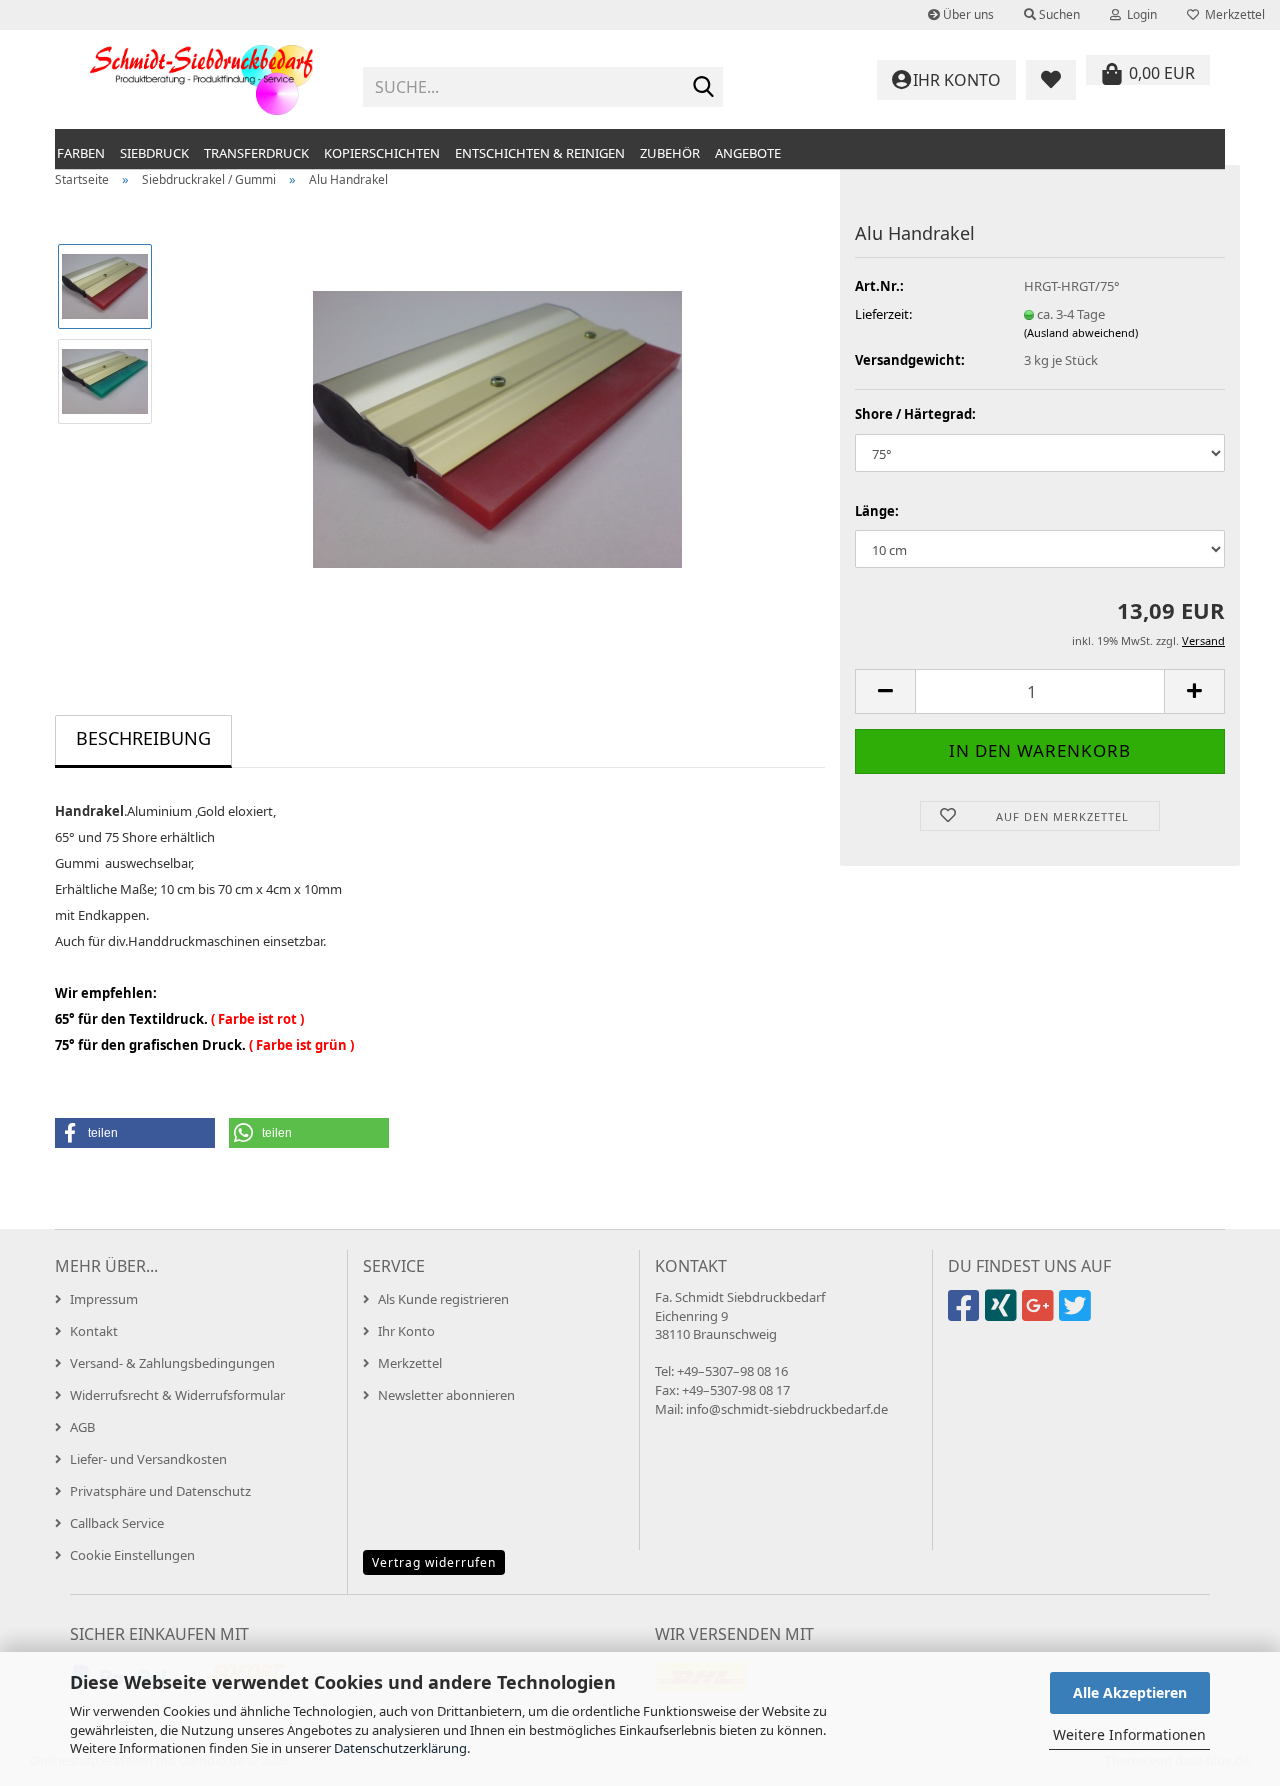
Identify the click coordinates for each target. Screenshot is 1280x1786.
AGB (82, 1427)
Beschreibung (143, 738)
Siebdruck (154, 153)
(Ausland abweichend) (1081, 332)
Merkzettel (1232, 14)
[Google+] (1040, 1314)
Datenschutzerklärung (400, 1748)
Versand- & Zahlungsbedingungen (172, 1363)
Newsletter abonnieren (446, 1395)
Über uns (967, 14)
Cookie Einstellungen (132, 1555)
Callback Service (117, 1523)
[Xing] (1003, 1314)
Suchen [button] (1058, 14)
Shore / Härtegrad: (915, 414)
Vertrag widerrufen (434, 1562)
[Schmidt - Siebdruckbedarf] (201, 80)
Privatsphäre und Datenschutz (160, 1491)
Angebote (748, 153)
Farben (81, 153)
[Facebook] (966, 1314)
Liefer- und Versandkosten (148, 1459)
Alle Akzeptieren (1130, 1692)
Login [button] (1139, 14)
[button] (885, 691)
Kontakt (94, 1331)
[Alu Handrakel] (497, 427)
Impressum (104, 1299)
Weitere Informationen (1129, 1734)
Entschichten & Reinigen (540, 153)
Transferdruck (256, 153)
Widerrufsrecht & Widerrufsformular (177, 1395)
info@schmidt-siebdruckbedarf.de (787, 1409)
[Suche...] (704, 88)
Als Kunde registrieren (443, 1299)
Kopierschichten (382, 153)
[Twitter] (1077, 1314)
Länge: (877, 511)
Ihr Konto (406, 1331)
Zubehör (670, 153)
